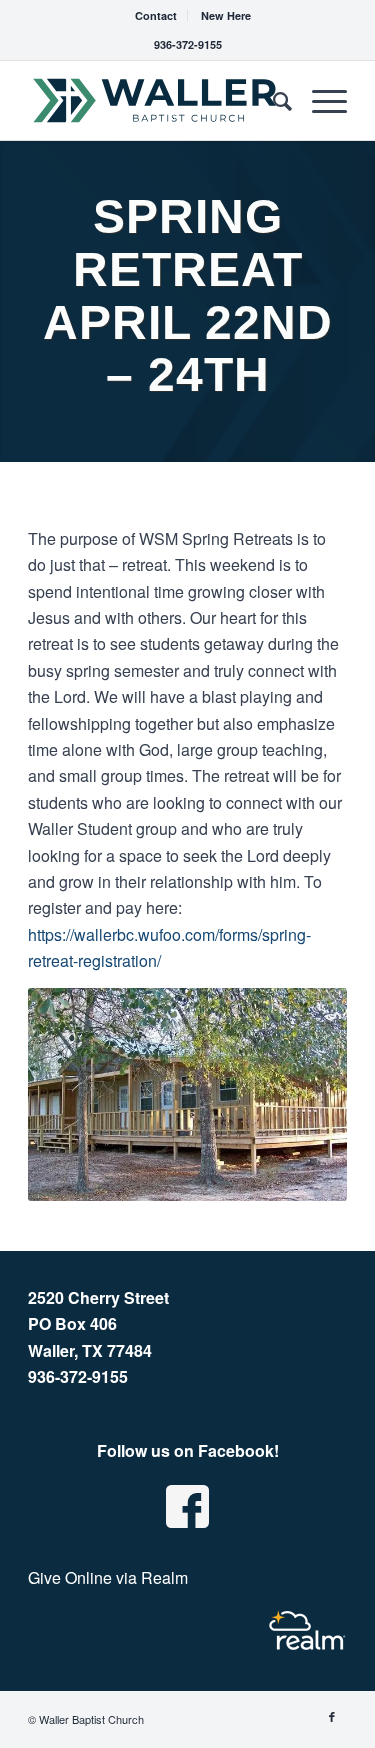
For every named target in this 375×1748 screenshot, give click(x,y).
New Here (226, 15)
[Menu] (319, 100)
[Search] (272, 100)
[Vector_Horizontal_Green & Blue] (155, 100)
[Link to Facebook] (332, 1716)
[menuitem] (156, 15)
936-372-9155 (188, 44)
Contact (156, 15)
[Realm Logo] (307, 1630)
